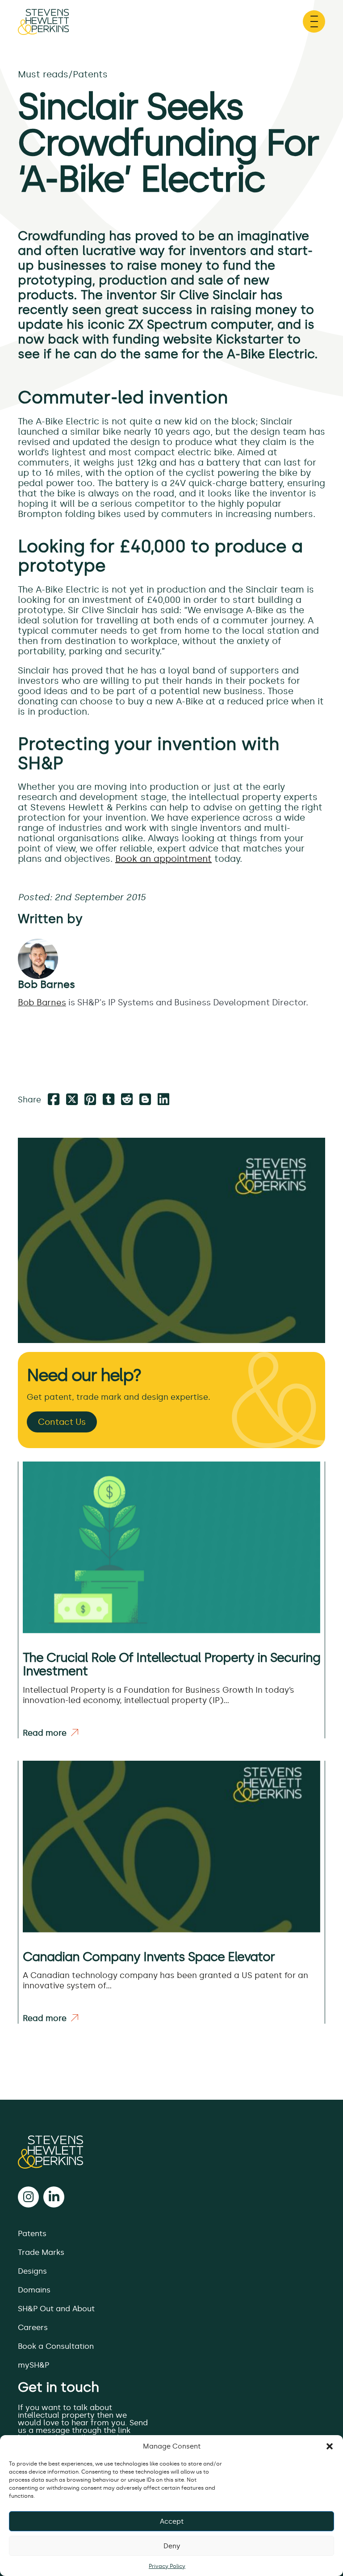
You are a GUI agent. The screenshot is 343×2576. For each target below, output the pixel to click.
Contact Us (62, 1422)
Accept (172, 2521)
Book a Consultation (56, 2346)
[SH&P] (171, 2152)
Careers (33, 2327)
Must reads (43, 74)
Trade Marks (41, 2252)
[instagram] (28, 2197)
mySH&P (33, 2365)
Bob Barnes (46, 984)
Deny (172, 2546)
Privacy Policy (167, 2566)
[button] (330, 2446)
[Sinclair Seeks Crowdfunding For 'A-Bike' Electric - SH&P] (43, 26)
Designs (32, 2271)
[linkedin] (54, 2197)
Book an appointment (163, 859)
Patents (90, 74)
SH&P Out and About (56, 2309)
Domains (34, 2290)
